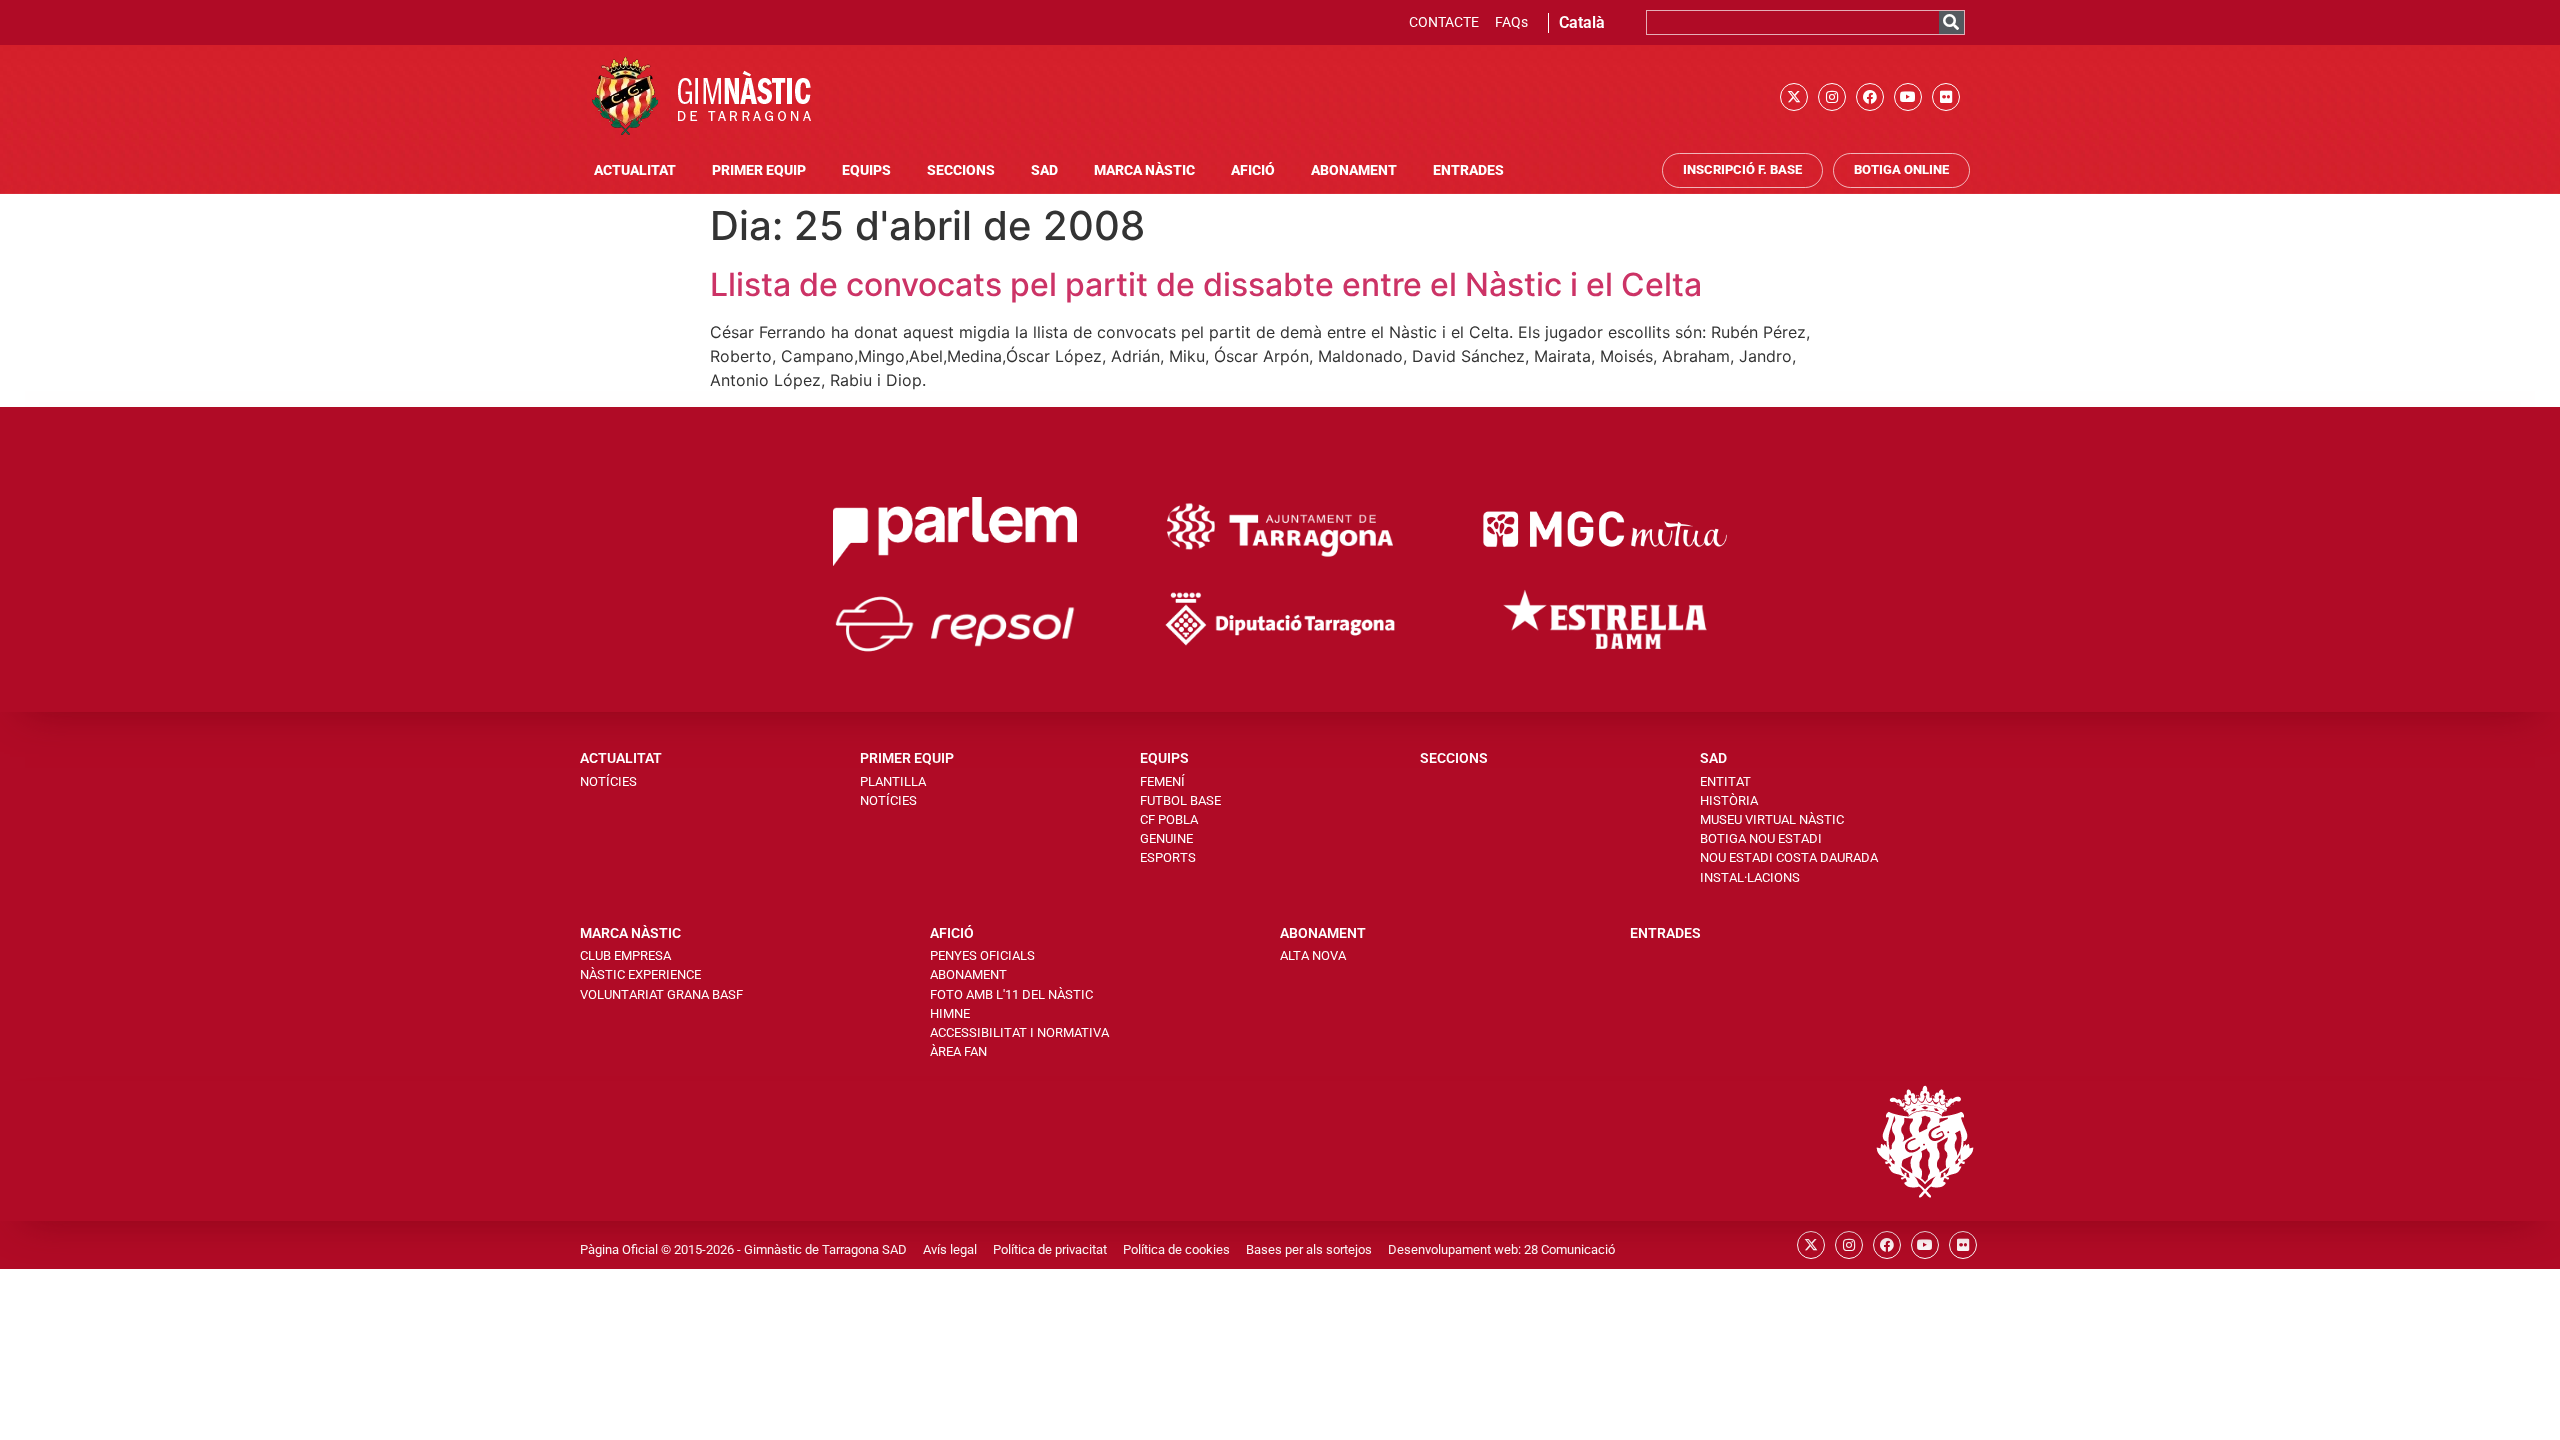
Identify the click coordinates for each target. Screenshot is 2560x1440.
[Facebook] (1870, 97)
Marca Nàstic (1144, 170)
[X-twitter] (1794, 97)
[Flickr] (1946, 97)
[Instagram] (1832, 97)
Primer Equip (759, 170)
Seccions (961, 170)
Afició (1253, 170)
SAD (1044, 170)
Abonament (1354, 170)
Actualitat (635, 170)
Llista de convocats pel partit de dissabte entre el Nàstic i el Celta (1206, 284)
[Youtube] (1908, 97)
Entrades (1468, 170)
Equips (866, 170)
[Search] (1951, 22)
